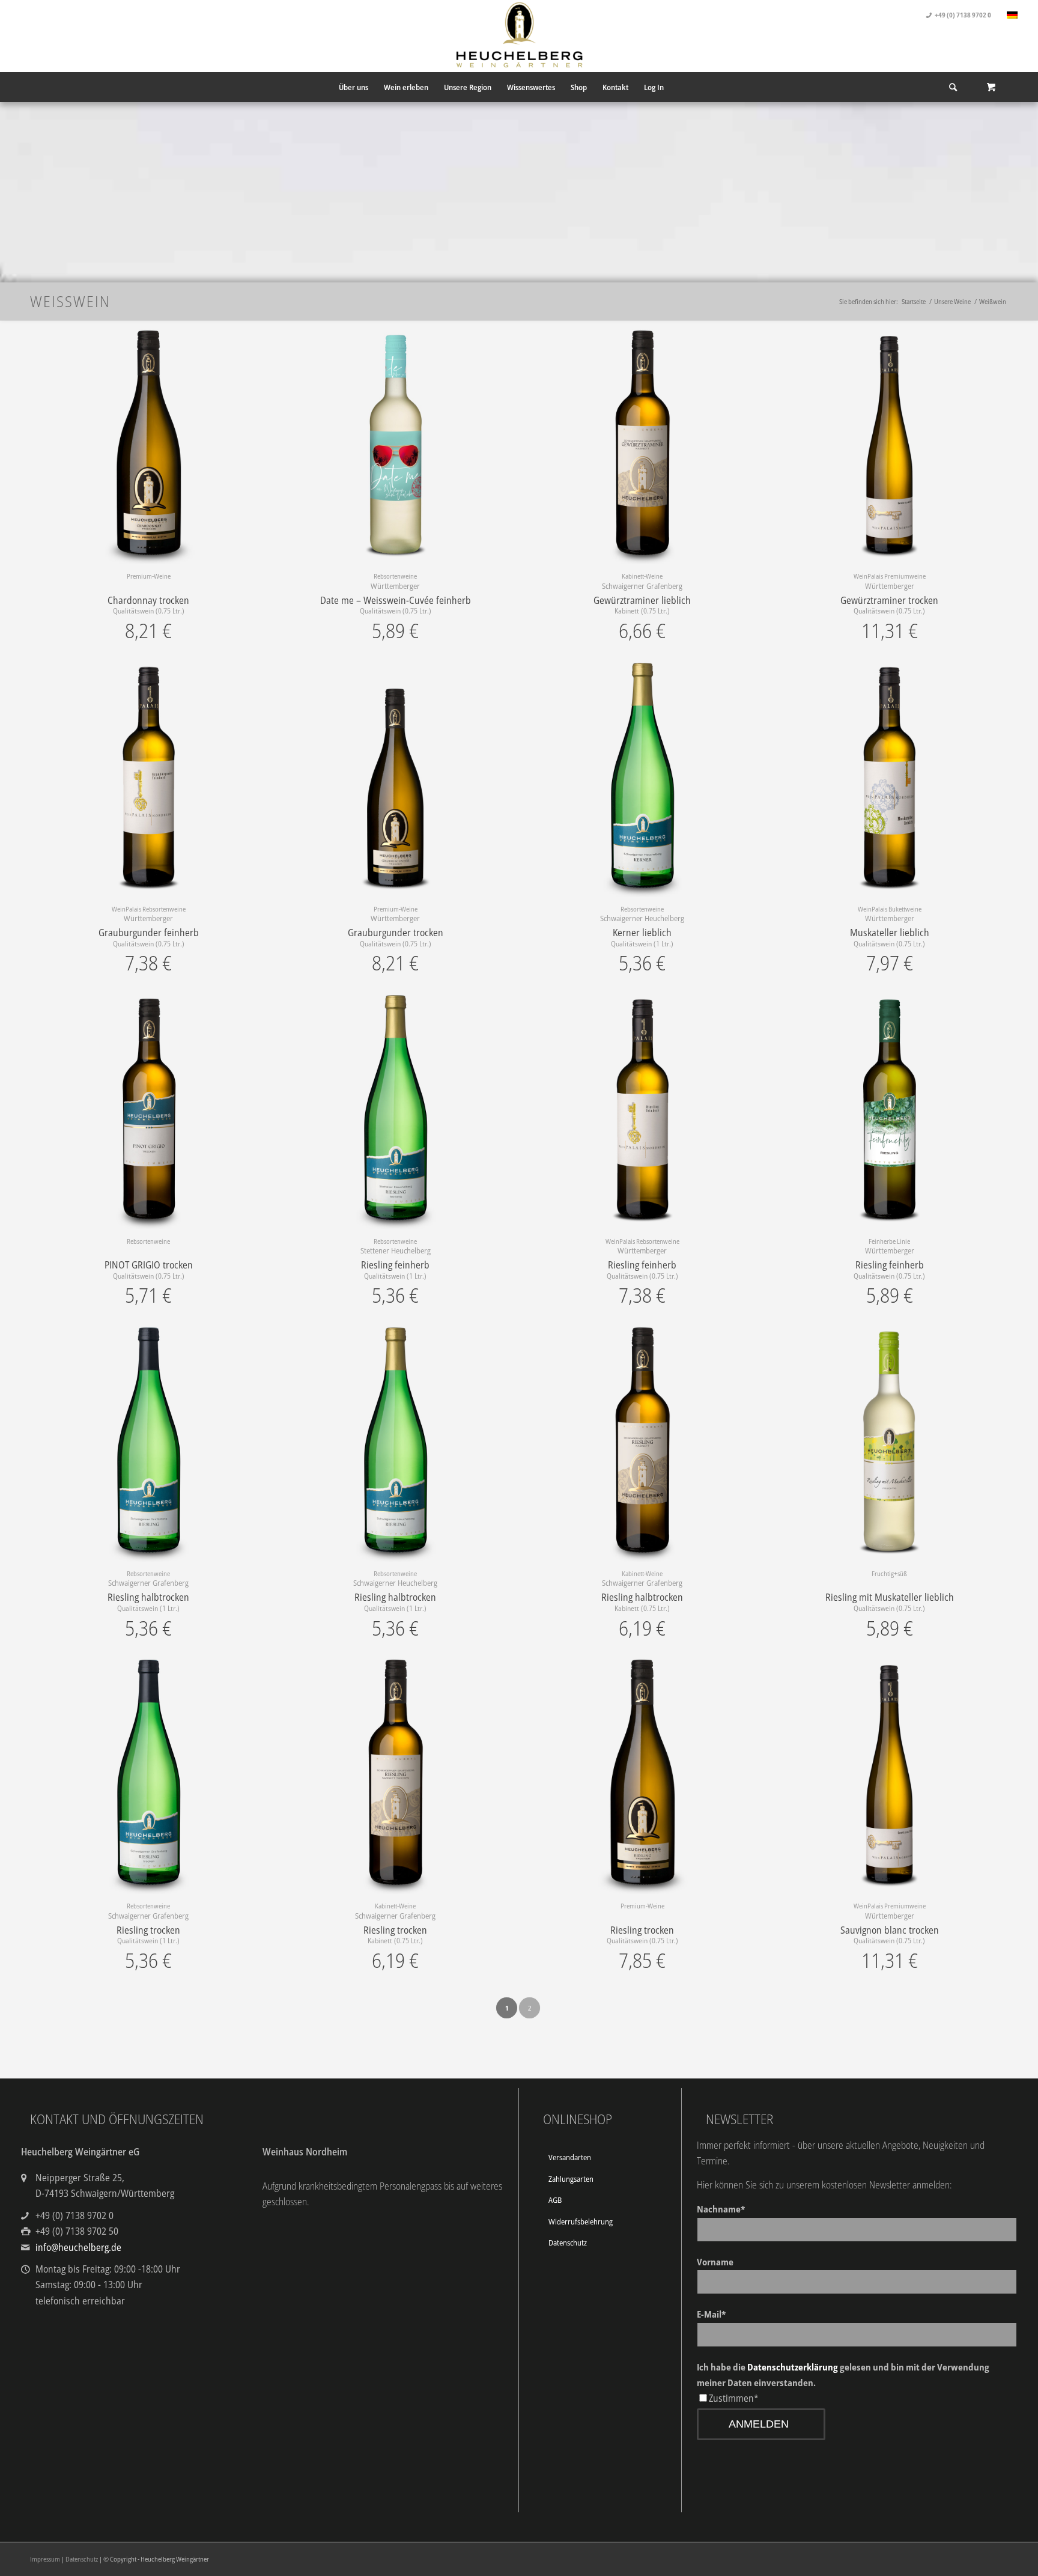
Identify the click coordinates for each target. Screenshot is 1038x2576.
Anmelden (759, 2424)
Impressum (45, 2559)
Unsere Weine (952, 301)
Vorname (715, 2262)
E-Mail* (711, 2314)
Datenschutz (568, 2243)
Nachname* (721, 2209)
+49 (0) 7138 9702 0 (963, 15)
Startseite (914, 301)
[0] (991, 87)
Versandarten (570, 2157)
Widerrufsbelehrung (581, 2221)
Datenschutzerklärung (793, 2367)
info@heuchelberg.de (78, 2247)
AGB (555, 2200)
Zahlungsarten (571, 2179)
